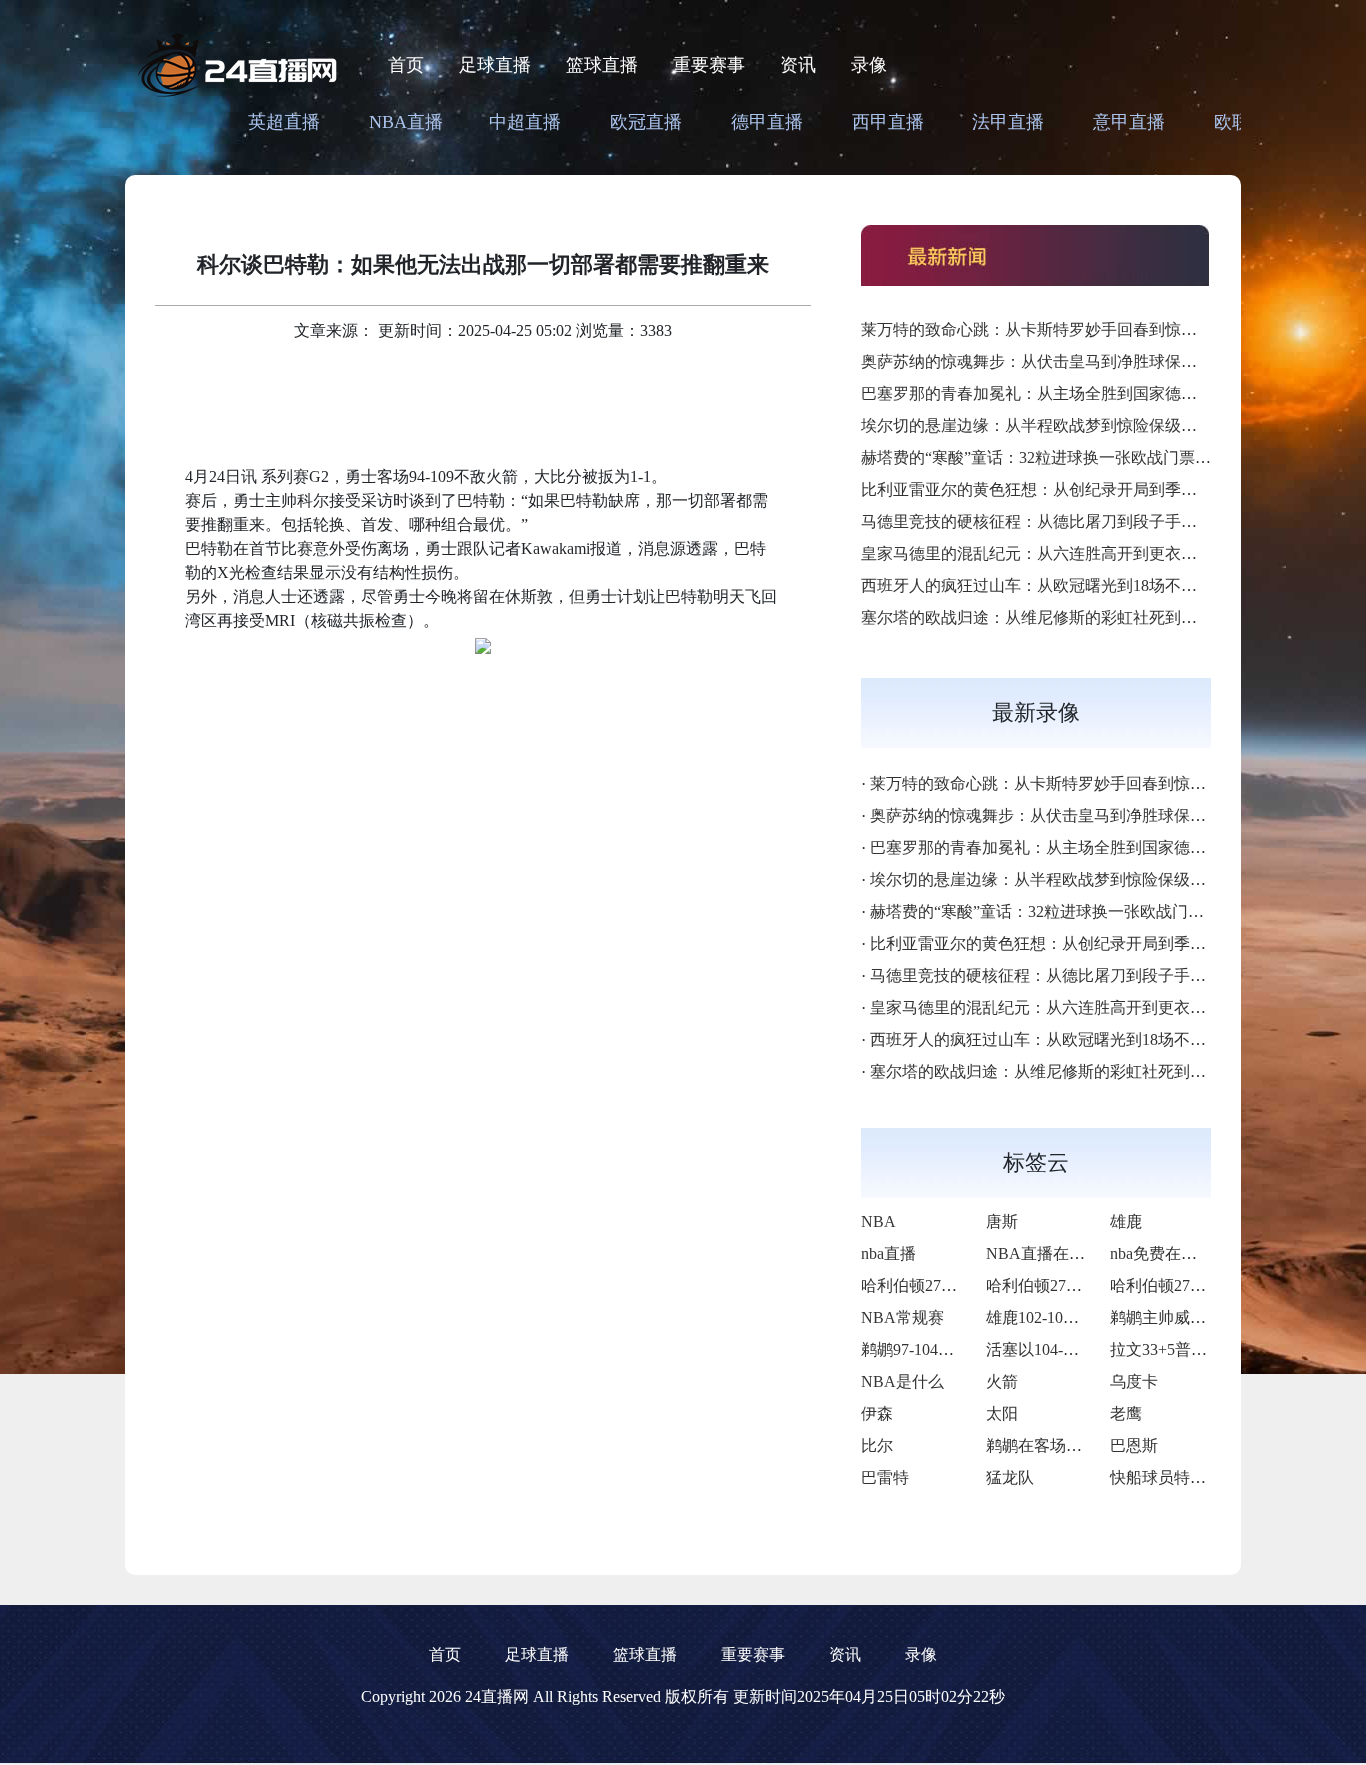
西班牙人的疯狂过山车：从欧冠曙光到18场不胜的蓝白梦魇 (1069, 585)
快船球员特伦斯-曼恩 (1184, 1477)
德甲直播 (767, 122)
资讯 (798, 65)
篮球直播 (602, 65)
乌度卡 (1134, 1381)
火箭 (1002, 1381)
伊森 (877, 1413)
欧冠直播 (646, 122)
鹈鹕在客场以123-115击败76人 (1092, 1445)
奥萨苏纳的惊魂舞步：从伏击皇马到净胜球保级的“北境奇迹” (1076, 361)
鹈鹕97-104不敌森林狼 (939, 1349)
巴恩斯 (1134, 1445)
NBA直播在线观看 (1051, 1253)
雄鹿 (1126, 1221)
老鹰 (1126, 1413)
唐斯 (1002, 1221)
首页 (406, 65)
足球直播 (495, 65)
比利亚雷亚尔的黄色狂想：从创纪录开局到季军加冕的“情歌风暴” (1092, 489)
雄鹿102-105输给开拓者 (1068, 1317)
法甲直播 (1008, 122)
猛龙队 (1010, 1477)
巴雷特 (885, 1477)
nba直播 (888, 1253)
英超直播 (284, 122)
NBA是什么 (902, 1381)
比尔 (877, 1445)
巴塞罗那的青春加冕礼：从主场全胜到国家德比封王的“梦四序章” (1092, 393)
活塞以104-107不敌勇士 (1068, 1349)
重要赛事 (709, 65)
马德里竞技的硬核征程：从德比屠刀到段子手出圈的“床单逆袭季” (1092, 521)
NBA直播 (406, 122)
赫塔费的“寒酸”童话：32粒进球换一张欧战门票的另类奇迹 (1068, 457)
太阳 (1002, 1413)
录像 (869, 65)
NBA (878, 1221)
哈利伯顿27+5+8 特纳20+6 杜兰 (970, 1285)
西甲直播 (888, 122)
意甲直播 (1129, 122)
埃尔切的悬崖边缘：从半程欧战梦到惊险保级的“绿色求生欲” (1076, 425)
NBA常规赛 (902, 1317)
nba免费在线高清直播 (1185, 1253)
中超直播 (525, 122)
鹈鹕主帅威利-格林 (1176, 1317)
